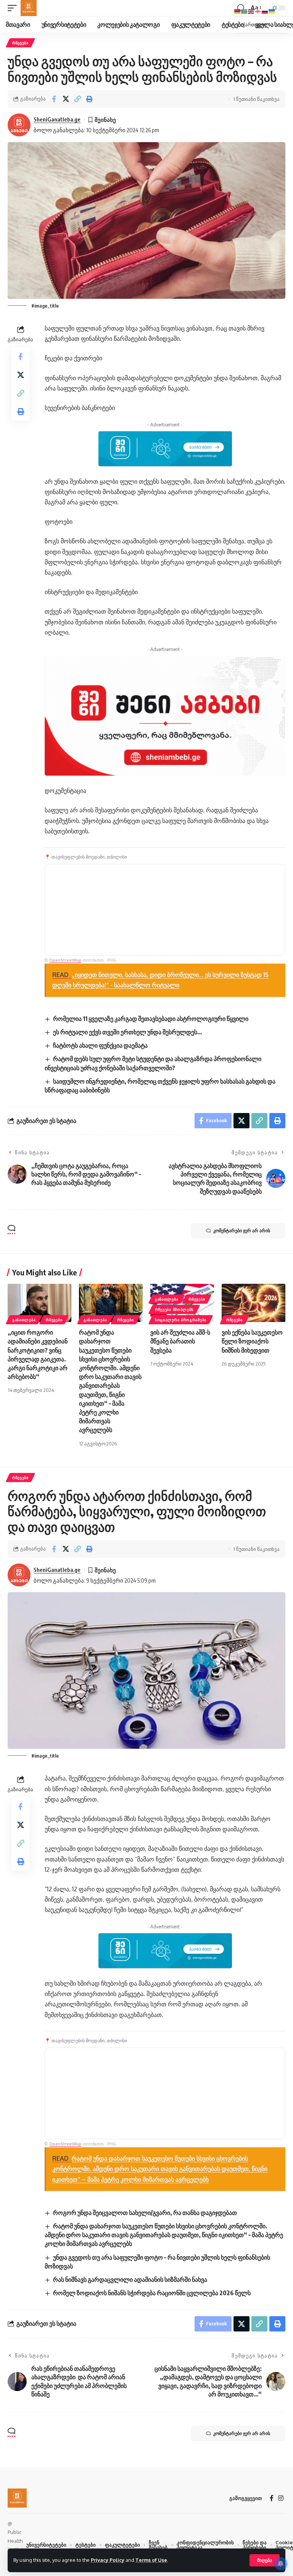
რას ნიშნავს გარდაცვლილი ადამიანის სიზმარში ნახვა (130, 2280)
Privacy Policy (108, 2560)
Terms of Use (151, 2560)
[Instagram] (281, 2498)
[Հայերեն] (238, 11)
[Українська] (272, 11)
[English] (251, 11)
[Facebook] (272, 2498)
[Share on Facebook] (54, 99)
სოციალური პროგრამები (181, 1320)
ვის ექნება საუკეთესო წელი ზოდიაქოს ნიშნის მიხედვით (252, 1341)
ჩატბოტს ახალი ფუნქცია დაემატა (100, 1045)
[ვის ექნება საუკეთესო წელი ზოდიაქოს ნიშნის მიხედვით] (254, 1303)
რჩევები (20, 43)
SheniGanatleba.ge (57, 119)
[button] (265, 2560)
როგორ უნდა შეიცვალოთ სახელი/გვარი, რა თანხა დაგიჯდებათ (145, 2213)
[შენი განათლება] (29, 8)
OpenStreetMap (65, 960)
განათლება (24, 1320)
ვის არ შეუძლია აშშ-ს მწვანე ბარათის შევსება (180, 1341)
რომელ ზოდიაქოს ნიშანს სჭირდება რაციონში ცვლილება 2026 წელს (152, 2293)
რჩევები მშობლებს (174, 1309)
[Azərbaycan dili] (245, 11)
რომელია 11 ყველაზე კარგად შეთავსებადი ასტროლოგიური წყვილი (151, 1019)
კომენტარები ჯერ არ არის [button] (242, 1230)
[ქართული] (258, 11)
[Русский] (265, 11)
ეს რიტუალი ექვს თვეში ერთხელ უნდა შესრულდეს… (128, 1032)
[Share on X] (66, 99)
